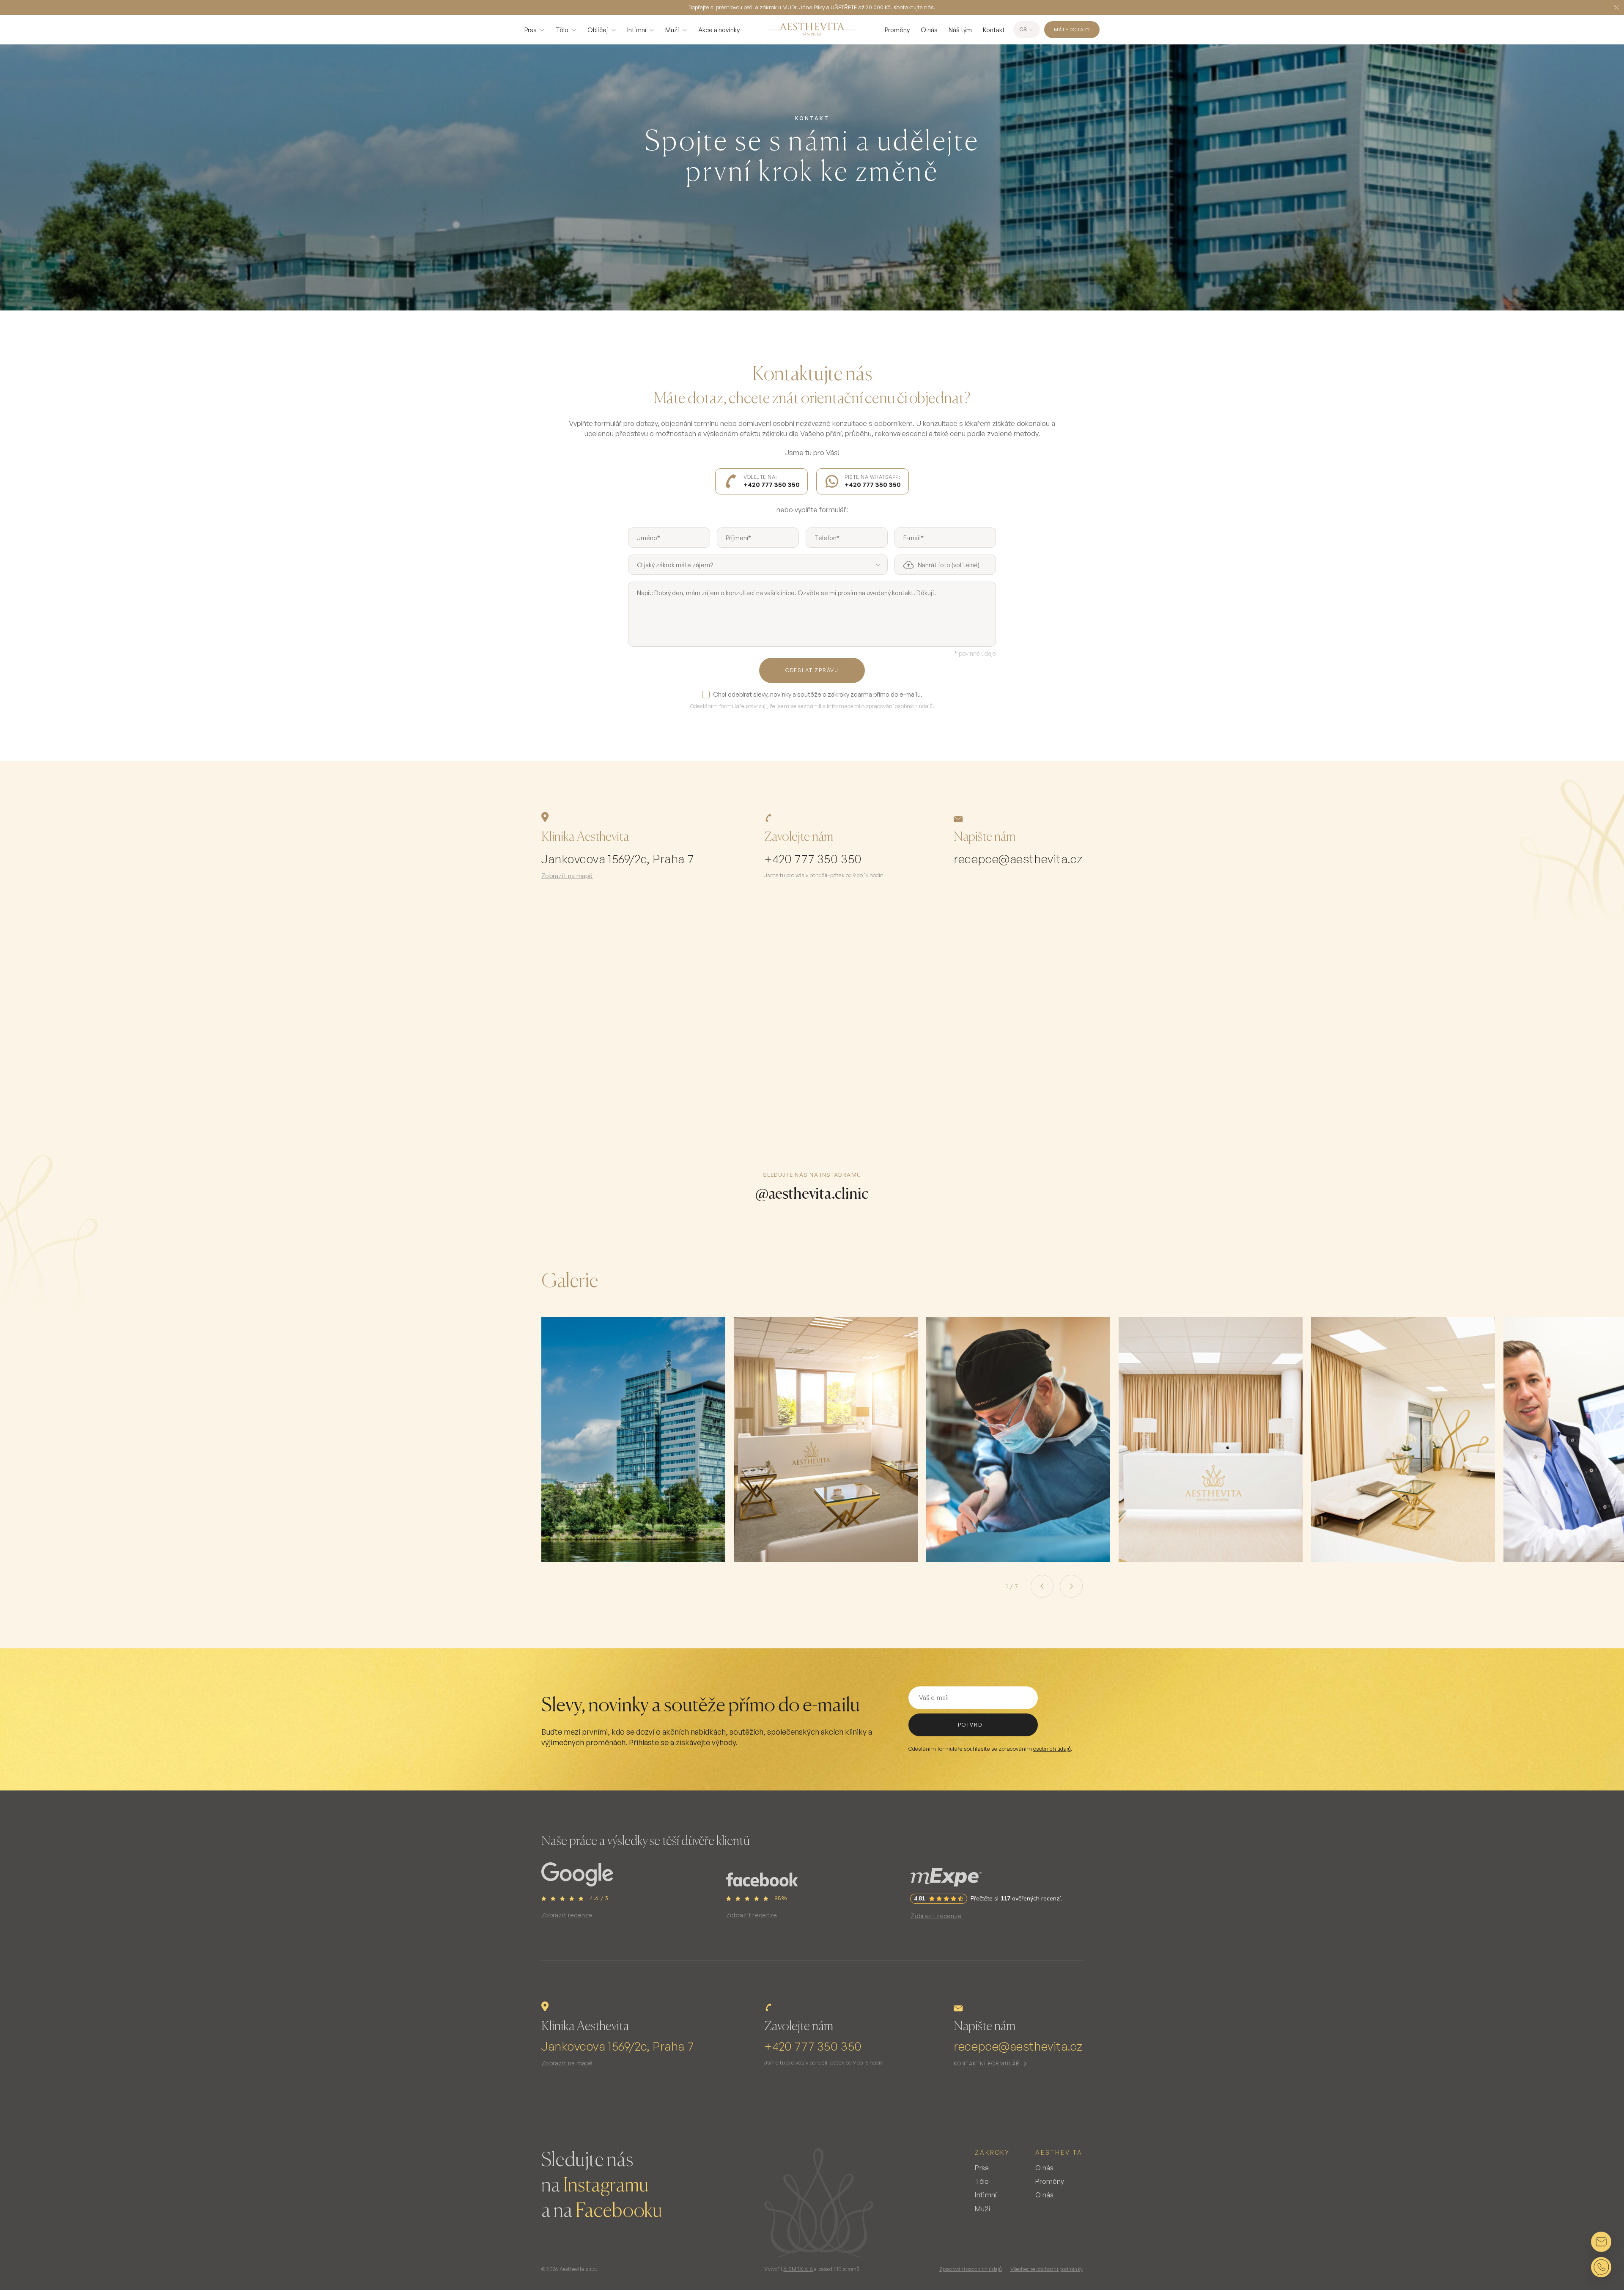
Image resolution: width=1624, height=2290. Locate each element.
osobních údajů (1052, 1749)
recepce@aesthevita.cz (1018, 859)
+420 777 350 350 (813, 859)
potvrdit (973, 1725)
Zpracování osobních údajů (971, 2269)
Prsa (531, 30)
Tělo (562, 30)
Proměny (897, 30)
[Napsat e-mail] (1601, 2242)
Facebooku (619, 2211)
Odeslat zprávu (812, 670)
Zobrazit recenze (567, 1915)
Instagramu (606, 2186)
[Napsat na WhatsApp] (1601, 2267)
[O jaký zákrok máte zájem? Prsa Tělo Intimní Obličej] (758, 565)
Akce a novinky (719, 30)
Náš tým (960, 30)
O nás (929, 30)
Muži (672, 30)
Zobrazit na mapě (567, 876)
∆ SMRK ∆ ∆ (798, 2269)
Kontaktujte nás (914, 7)
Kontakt (994, 30)
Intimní (637, 30)
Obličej (598, 30)
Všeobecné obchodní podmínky (1047, 2269)
